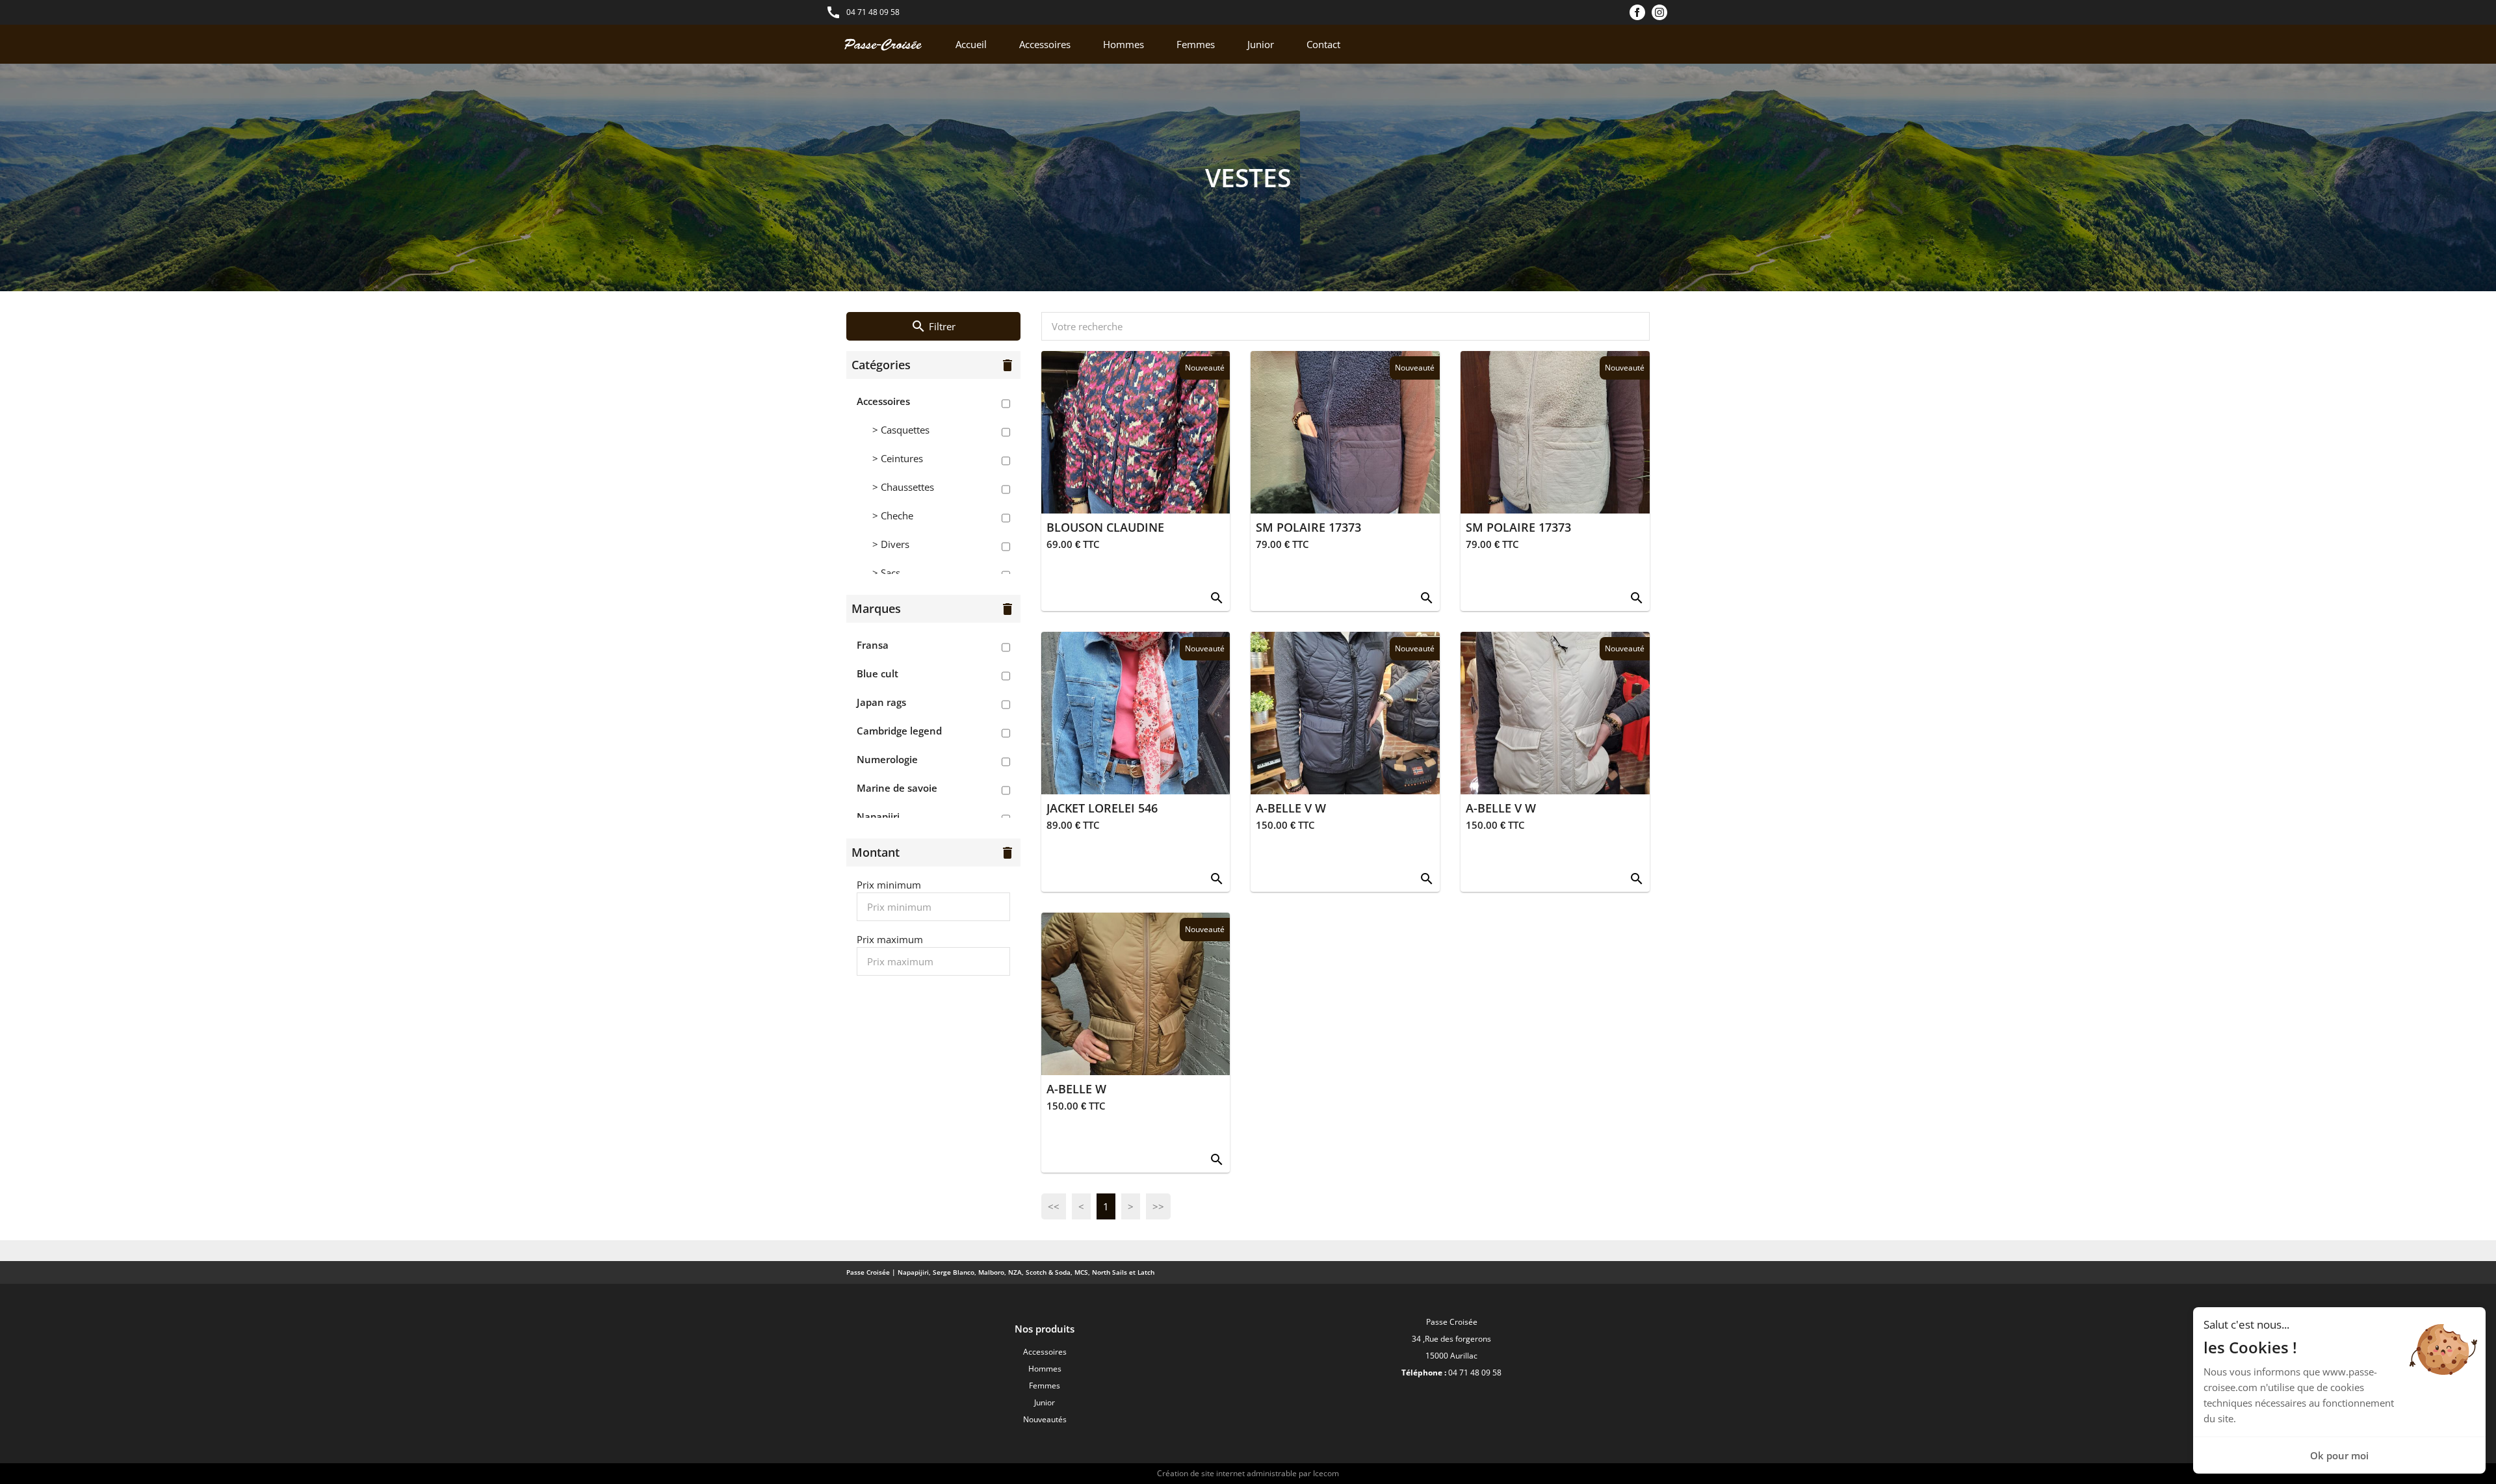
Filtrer (933, 326)
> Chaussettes (903, 487)
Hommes (1124, 44)
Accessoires (1045, 44)
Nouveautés (1045, 1419)
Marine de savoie (897, 788)
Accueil (971, 44)
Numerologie (887, 759)
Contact (1323, 44)
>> (1158, 1206)
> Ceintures (898, 458)
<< (1054, 1206)
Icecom (1326, 1473)
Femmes (1196, 44)
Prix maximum (890, 939)
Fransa (873, 645)
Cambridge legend (899, 731)
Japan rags (881, 702)
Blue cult (877, 673)
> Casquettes (901, 430)
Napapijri (878, 816)
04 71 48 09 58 (873, 12)
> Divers (891, 544)
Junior (1261, 44)
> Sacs (886, 573)
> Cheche (893, 515)
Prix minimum (889, 885)
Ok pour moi (2339, 1455)
